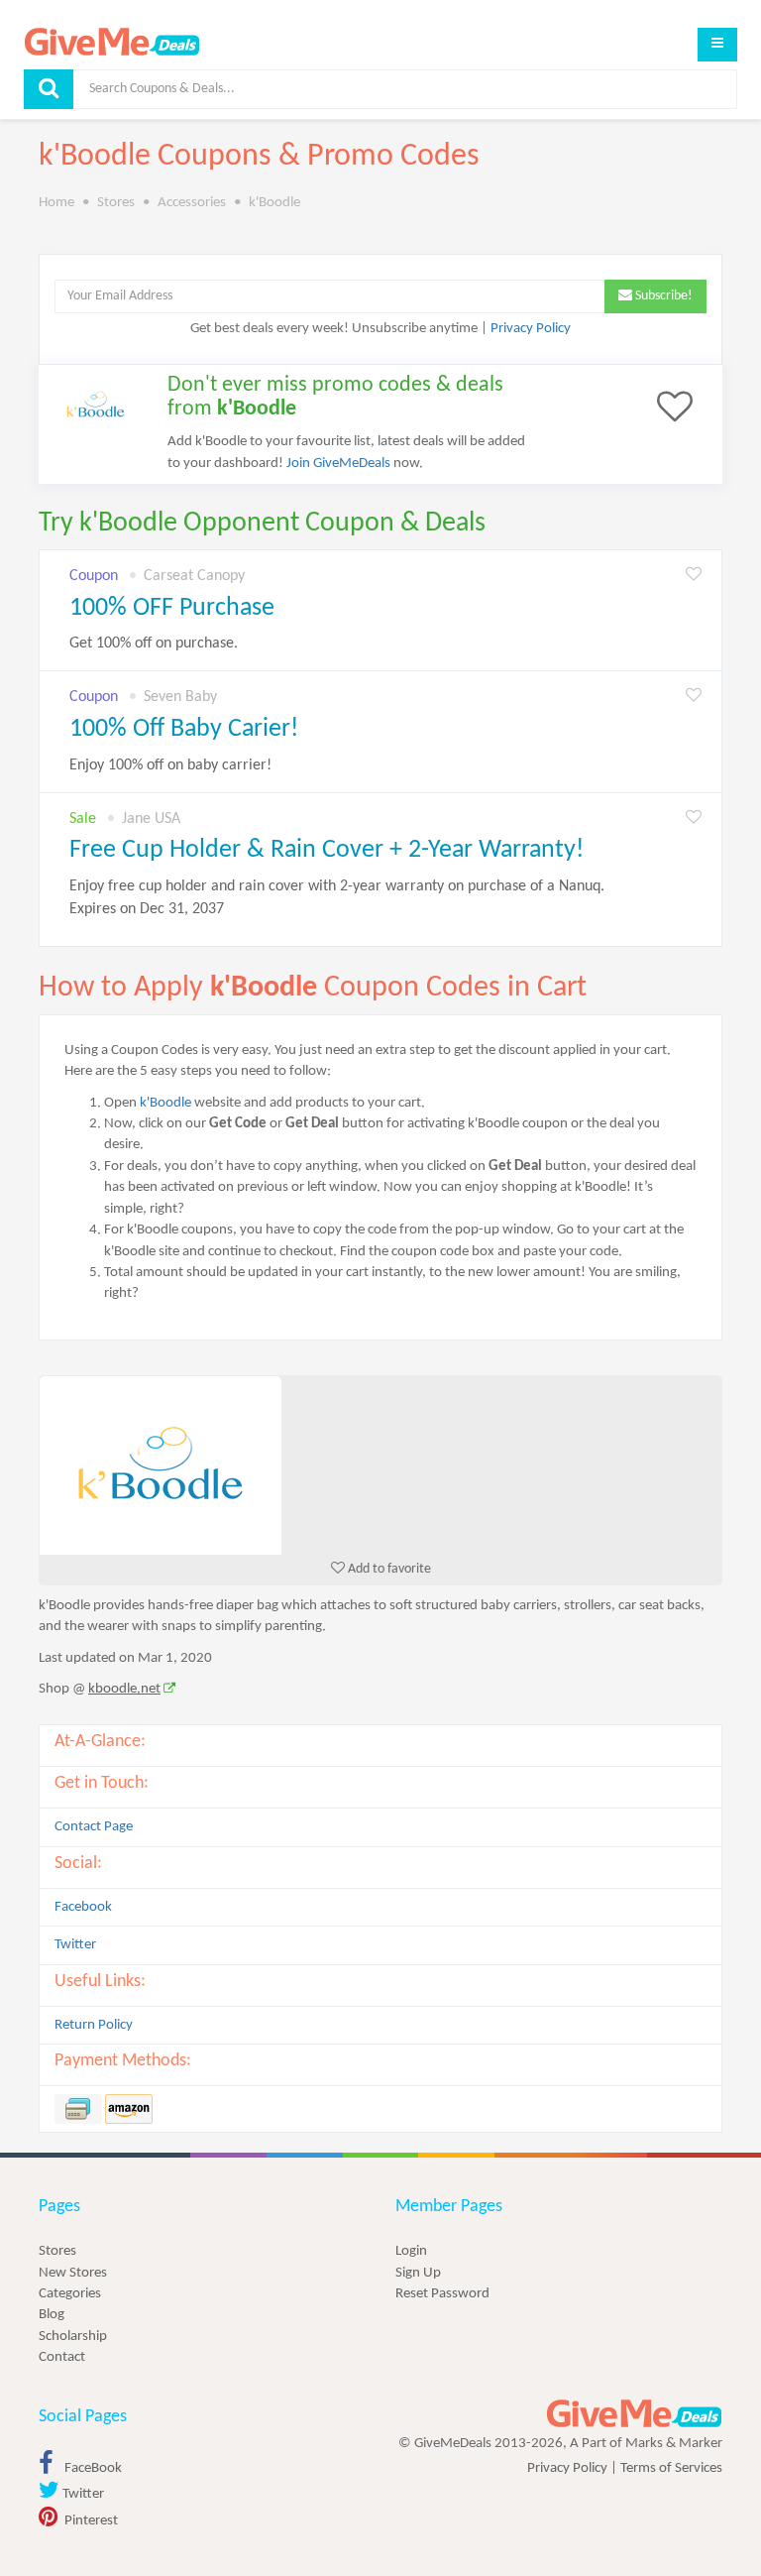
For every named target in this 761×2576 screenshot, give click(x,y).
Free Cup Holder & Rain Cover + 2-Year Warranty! (326, 850)
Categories (70, 2294)
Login (411, 2251)
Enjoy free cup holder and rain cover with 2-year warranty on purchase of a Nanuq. (337, 898)
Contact (62, 2357)
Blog (52, 2315)
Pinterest (90, 2521)
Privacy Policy (531, 329)
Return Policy (94, 2025)
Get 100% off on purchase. (154, 644)
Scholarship (73, 2337)
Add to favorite (388, 1569)
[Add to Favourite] (694, 576)
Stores (57, 2251)
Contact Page (94, 1827)
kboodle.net (124, 1689)
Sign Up (418, 2273)
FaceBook (92, 2468)
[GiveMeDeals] (634, 2414)
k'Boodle (165, 1103)
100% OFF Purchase (172, 608)
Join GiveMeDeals (338, 464)
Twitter (75, 1945)
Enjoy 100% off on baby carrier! (170, 765)
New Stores (73, 2273)
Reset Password (442, 2294)
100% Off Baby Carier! (184, 729)
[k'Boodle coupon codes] (380, 1465)
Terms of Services (671, 2468)
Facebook (83, 1907)
